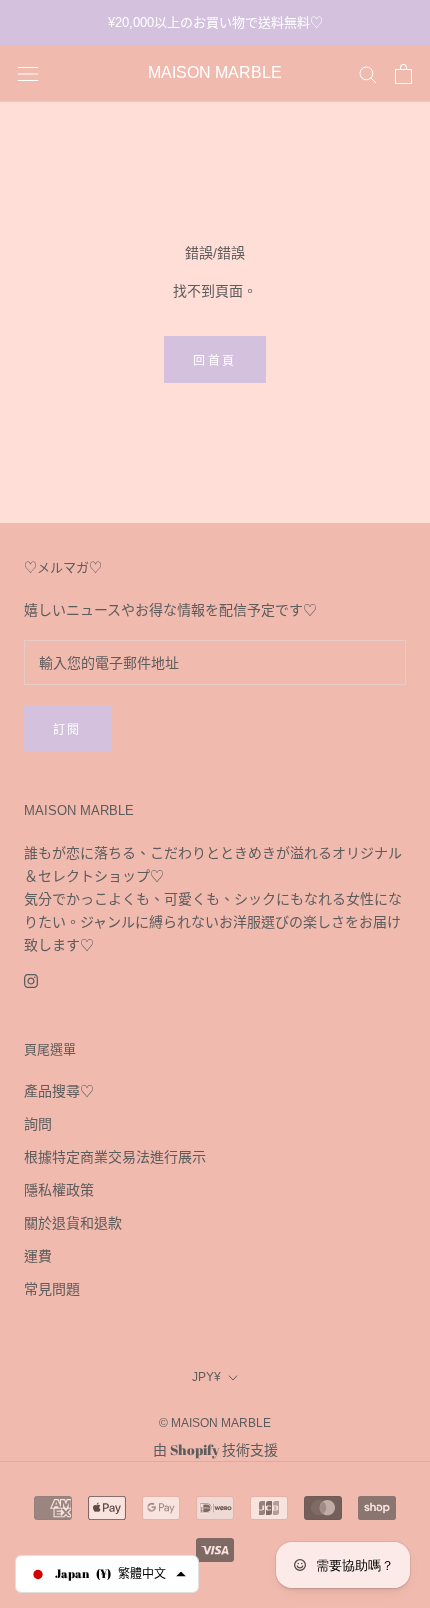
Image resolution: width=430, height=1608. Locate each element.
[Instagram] (31, 978)
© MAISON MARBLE (215, 1423)
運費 (38, 1255)
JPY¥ (206, 1377)
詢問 (38, 1123)
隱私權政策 (59, 1189)
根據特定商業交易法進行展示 (115, 1156)
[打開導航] (28, 74)
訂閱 (67, 730)
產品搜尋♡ (59, 1090)
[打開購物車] (403, 74)
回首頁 (214, 361)
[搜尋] (368, 73)
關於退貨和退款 (73, 1222)
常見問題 (52, 1288)
